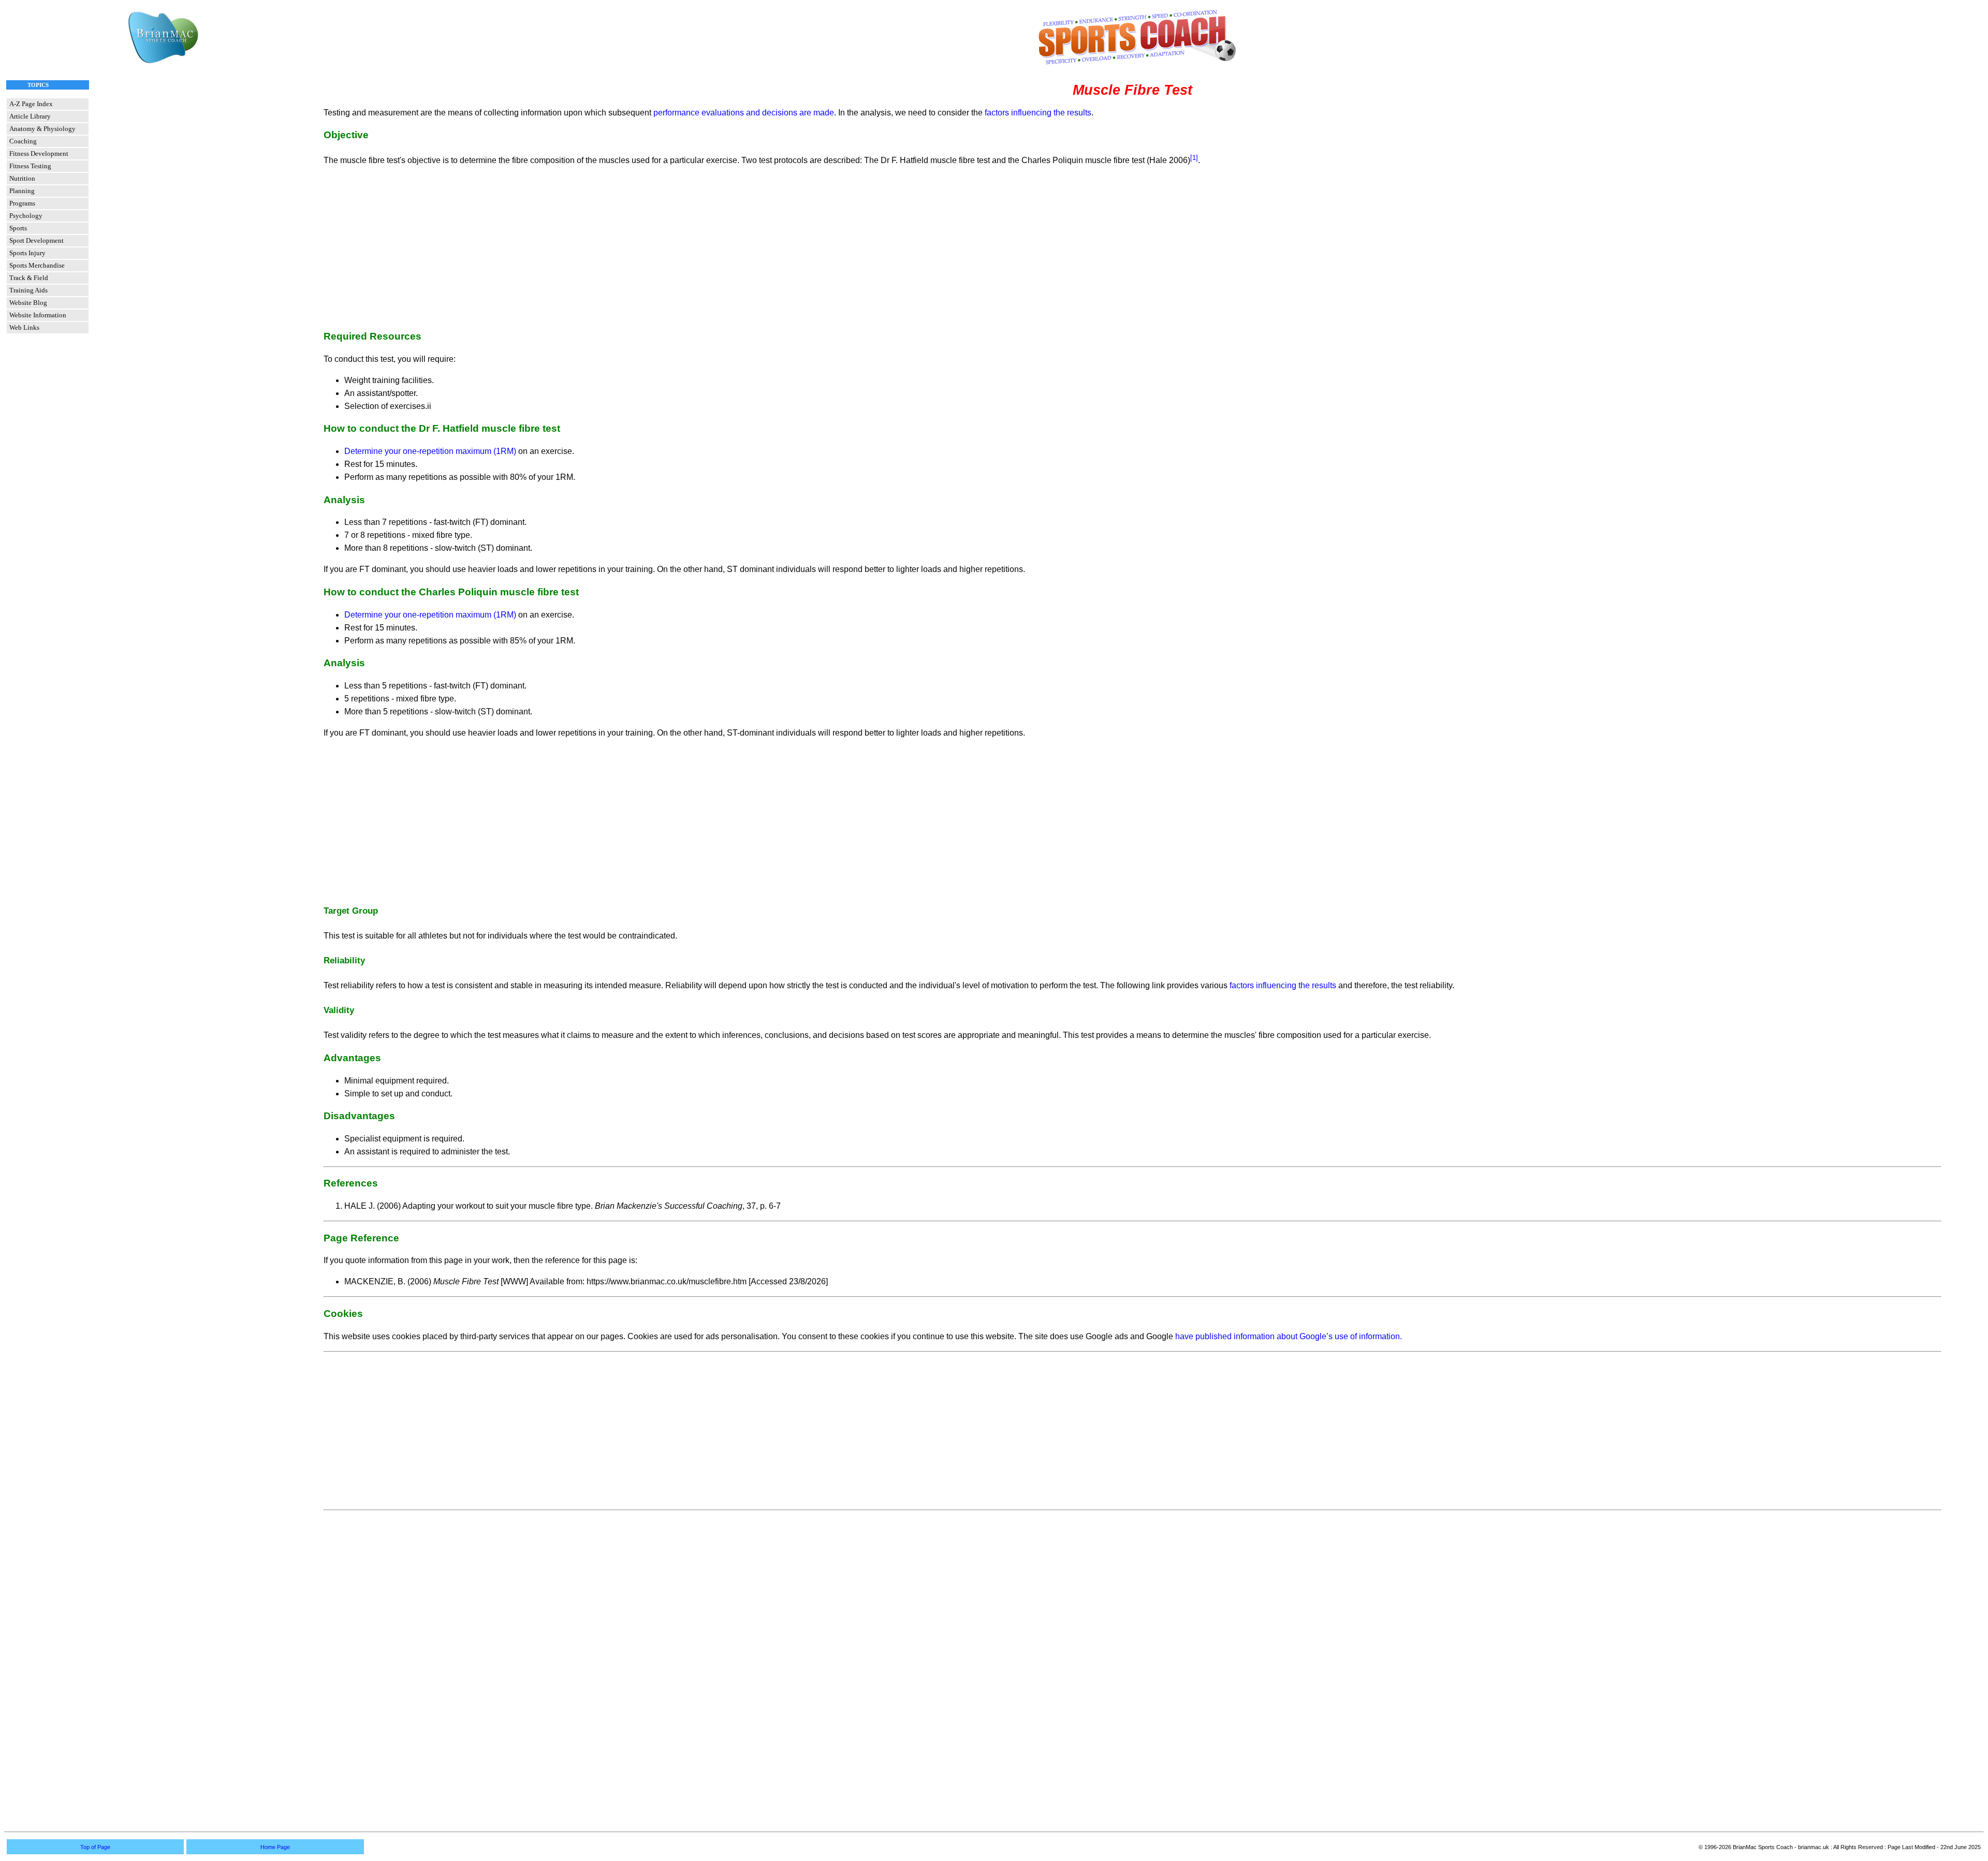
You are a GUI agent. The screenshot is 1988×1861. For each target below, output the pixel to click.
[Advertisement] (1132, 247)
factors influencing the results (1038, 113)
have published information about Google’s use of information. (1289, 1336)
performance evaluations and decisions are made (744, 113)
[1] (1194, 158)
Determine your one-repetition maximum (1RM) (430, 451)
